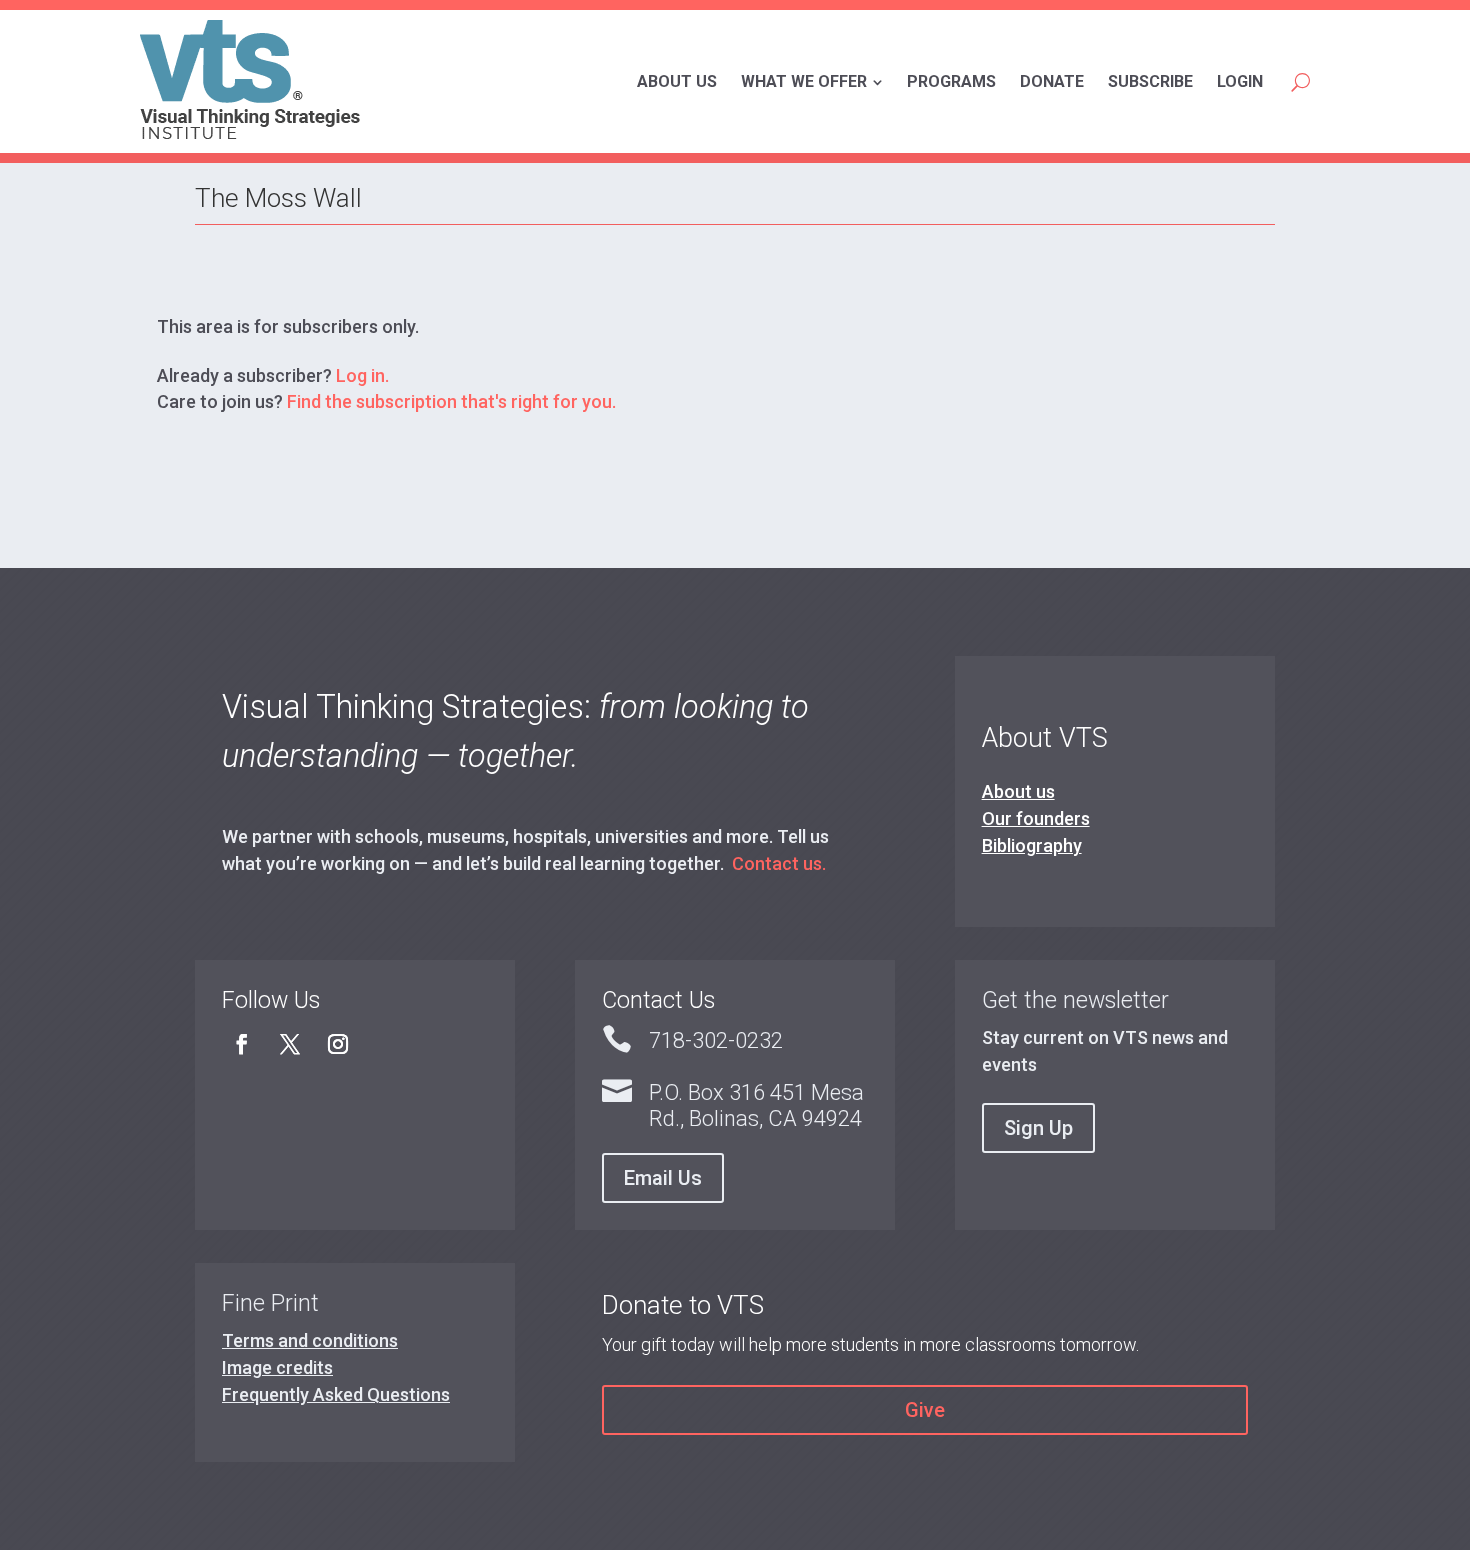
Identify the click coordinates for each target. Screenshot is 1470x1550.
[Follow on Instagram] (338, 1044)
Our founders (1036, 818)
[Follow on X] (290, 1044)
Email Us (663, 1178)
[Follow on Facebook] (242, 1044)
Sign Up (1038, 1128)
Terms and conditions (310, 1340)
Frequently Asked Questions (336, 1394)
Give (925, 1410)
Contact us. (779, 863)
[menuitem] (677, 82)
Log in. (362, 375)
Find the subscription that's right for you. (451, 401)
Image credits (277, 1367)
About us (1018, 791)
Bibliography (1032, 845)
